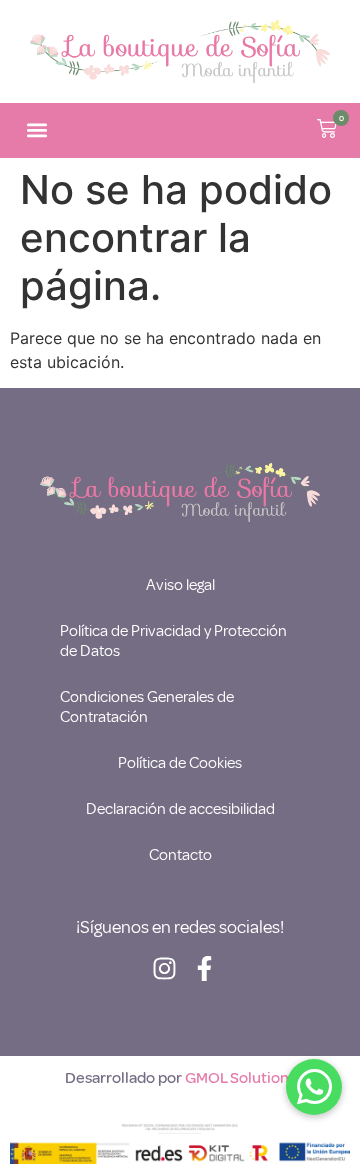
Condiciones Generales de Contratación (147, 707)
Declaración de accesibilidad (180, 809)
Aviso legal (180, 585)
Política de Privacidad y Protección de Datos (173, 641)
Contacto (180, 855)
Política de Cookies (180, 763)
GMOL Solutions (240, 1078)
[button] (36, 130)
